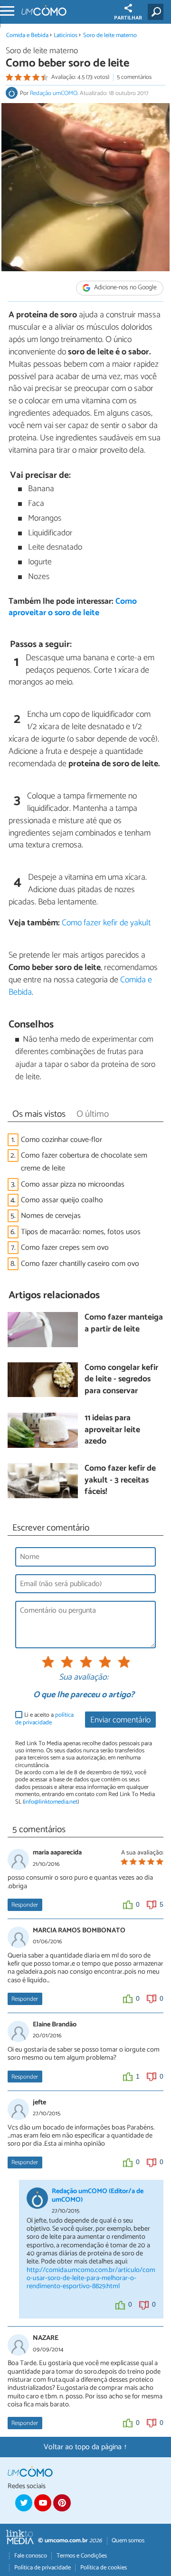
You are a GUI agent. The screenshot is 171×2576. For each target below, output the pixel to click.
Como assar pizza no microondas (73, 1184)
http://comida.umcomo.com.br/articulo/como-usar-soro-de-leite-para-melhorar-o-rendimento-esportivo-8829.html (91, 2278)
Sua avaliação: (84, 1678)
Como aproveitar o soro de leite (73, 608)
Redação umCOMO (54, 93)
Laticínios (66, 35)
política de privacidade (44, 1719)
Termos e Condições (82, 2556)
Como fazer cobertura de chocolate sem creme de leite (84, 1162)
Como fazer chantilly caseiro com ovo (80, 1264)
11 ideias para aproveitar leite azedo (112, 1430)
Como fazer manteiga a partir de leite (124, 1324)
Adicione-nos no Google (125, 288)
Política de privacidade (43, 2568)
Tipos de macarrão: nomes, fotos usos (81, 1232)
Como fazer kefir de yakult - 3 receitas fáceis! (120, 1481)
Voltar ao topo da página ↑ (85, 2447)
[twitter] (24, 2503)
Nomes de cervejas (51, 1216)
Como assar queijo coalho (62, 1200)
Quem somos (128, 2541)
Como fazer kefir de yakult (106, 923)
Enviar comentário (120, 1720)
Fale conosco (31, 2556)
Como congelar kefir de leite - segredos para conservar (121, 1380)
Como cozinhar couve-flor (62, 1140)
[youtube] (43, 2503)
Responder (25, 1905)
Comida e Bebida (27, 35)
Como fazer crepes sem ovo (65, 1248)
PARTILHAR (128, 18)
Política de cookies (104, 2568)
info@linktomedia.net (51, 1802)
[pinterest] (62, 2503)
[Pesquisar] (157, 12)
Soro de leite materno (110, 35)
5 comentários (134, 77)
